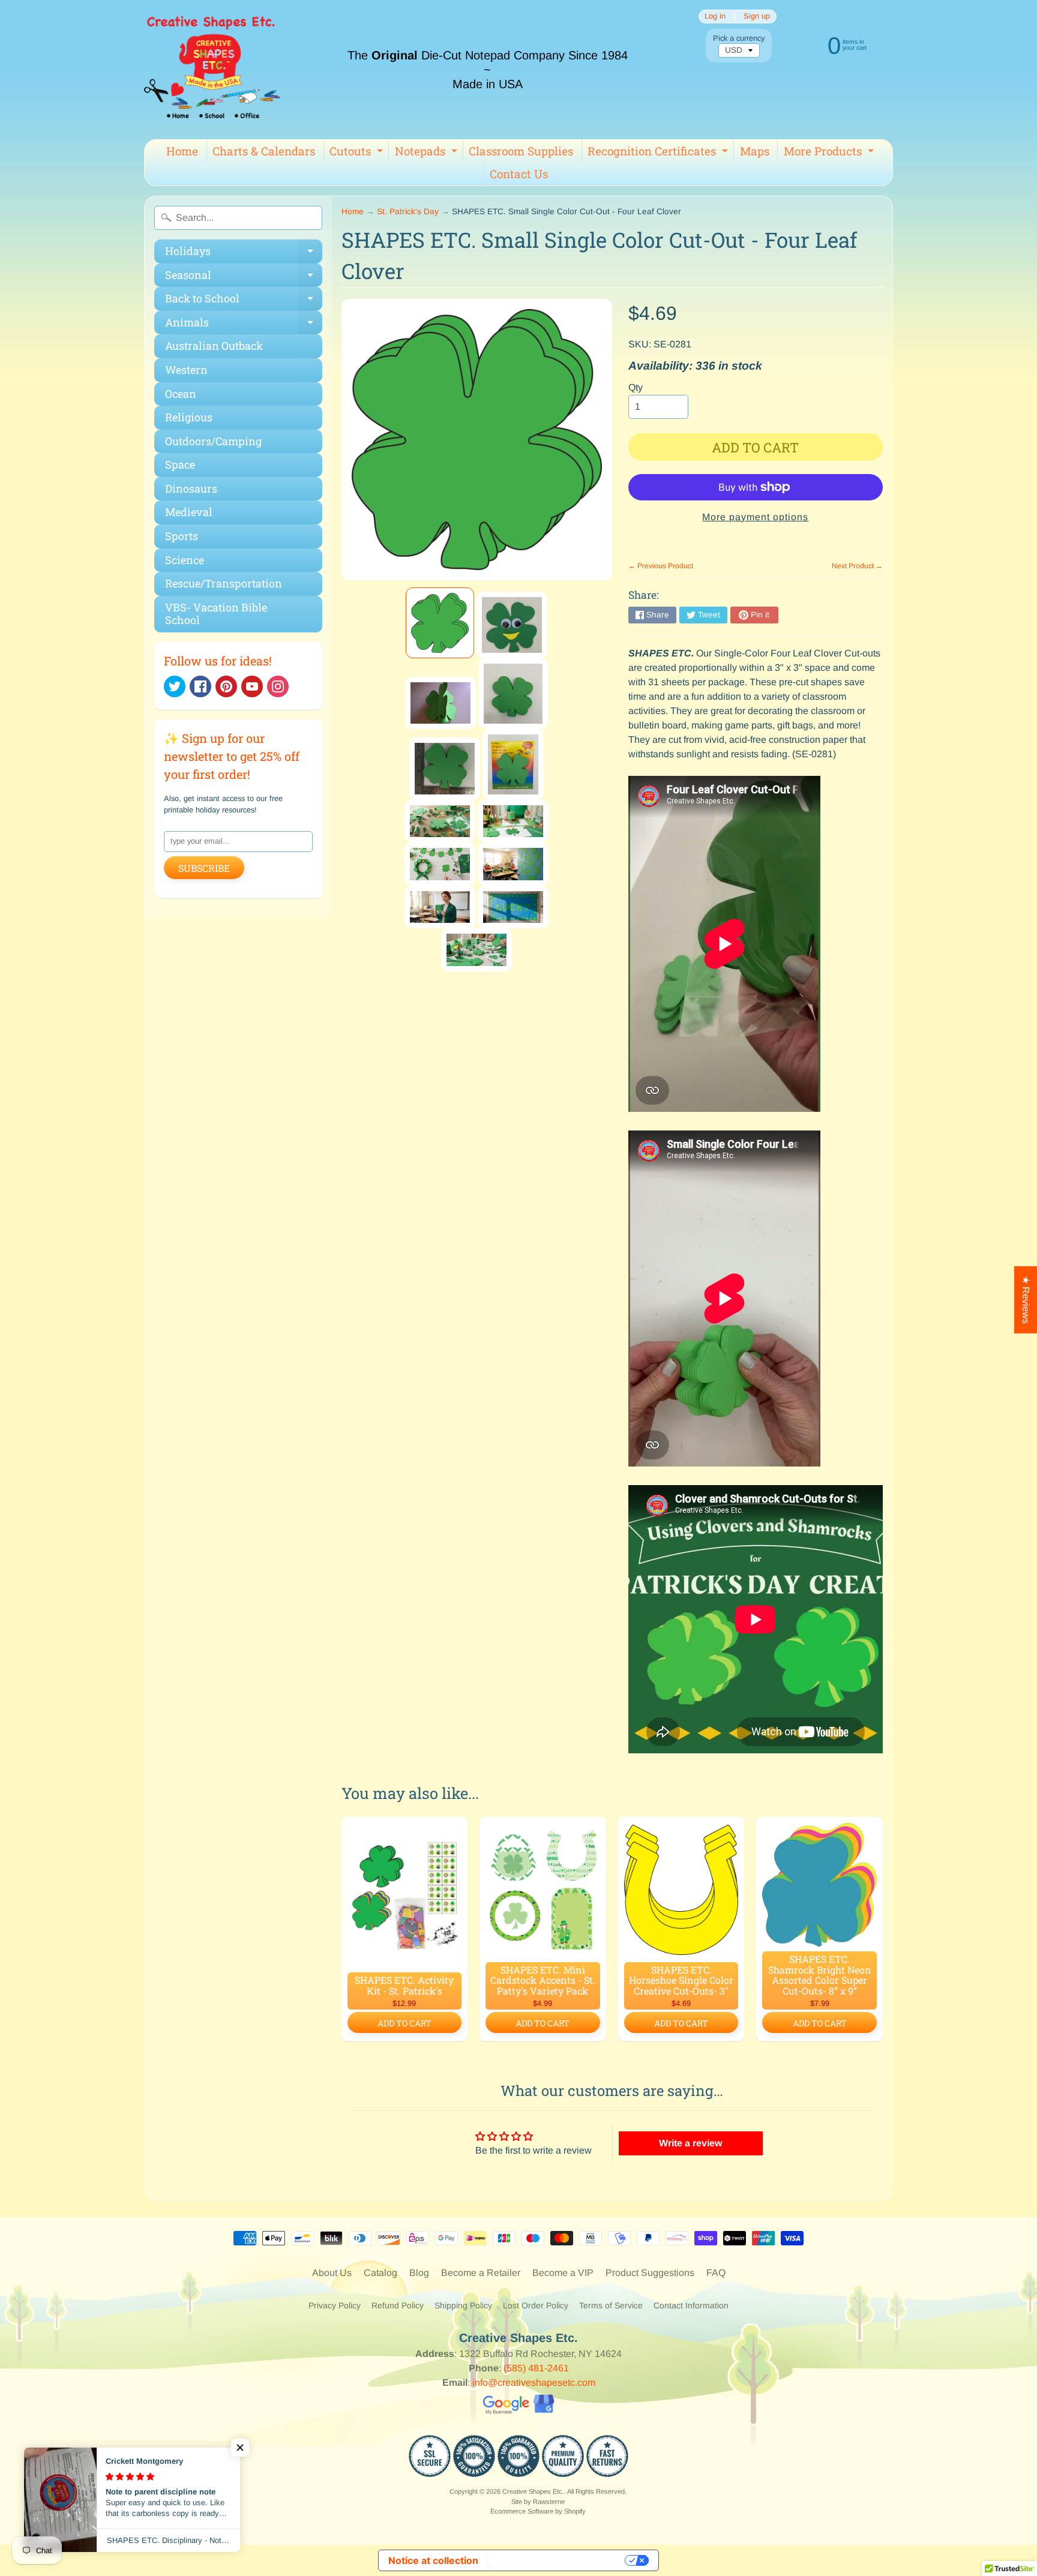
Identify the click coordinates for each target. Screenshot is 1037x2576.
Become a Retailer (481, 2273)
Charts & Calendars (264, 151)
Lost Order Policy (536, 2305)
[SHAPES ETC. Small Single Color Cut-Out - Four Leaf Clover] (440, 623)
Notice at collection (433, 2560)
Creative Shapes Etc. (533, 2491)
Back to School (244, 301)
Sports (182, 536)
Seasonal (244, 278)
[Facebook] (200, 686)
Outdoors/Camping (213, 441)
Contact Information (691, 2305)
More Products (830, 153)
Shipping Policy (463, 2305)
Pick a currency (739, 38)
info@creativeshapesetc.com (534, 2382)
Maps (755, 151)
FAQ (716, 2273)
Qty (636, 387)
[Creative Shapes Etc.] (212, 70)
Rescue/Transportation (224, 583)
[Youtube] (252, 686)
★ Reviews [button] (1026, 1300)
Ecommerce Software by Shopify (538, 2511)
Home (182, 151)
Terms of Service (611, 2305)
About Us (332, 2273)
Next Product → (857, 566)
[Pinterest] (226, 686)
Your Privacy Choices (558, 2560)
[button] (240, 2448)
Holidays (244, 254)
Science (185, 560)
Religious (189, 417)
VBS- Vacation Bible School (216, 614)
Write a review (690, 2143)
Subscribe (204, 868)
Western (186, 370)
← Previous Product (661, 566)
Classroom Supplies (521, 151)
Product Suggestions (650, 2273)
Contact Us (519, 174)
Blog (419, 2273)
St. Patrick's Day (408, 212)
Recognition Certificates (659, 153)
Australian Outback (214, 346)
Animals (244, 325)
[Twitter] (175, 686)
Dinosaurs (191, 488)
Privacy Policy (335, 2305)
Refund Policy (398, 2305)
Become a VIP (563, 2273)
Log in (715, 17)
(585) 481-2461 (536, 2368)
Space (180, 464)
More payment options (755, 517)
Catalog (380, 2273)
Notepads (428, 153)
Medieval (189, 512)
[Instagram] (278, 686)
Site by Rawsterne (538, 2502)
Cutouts (358, 153)
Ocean (181, 394)
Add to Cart (404, 2023)
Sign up (757, 17)
